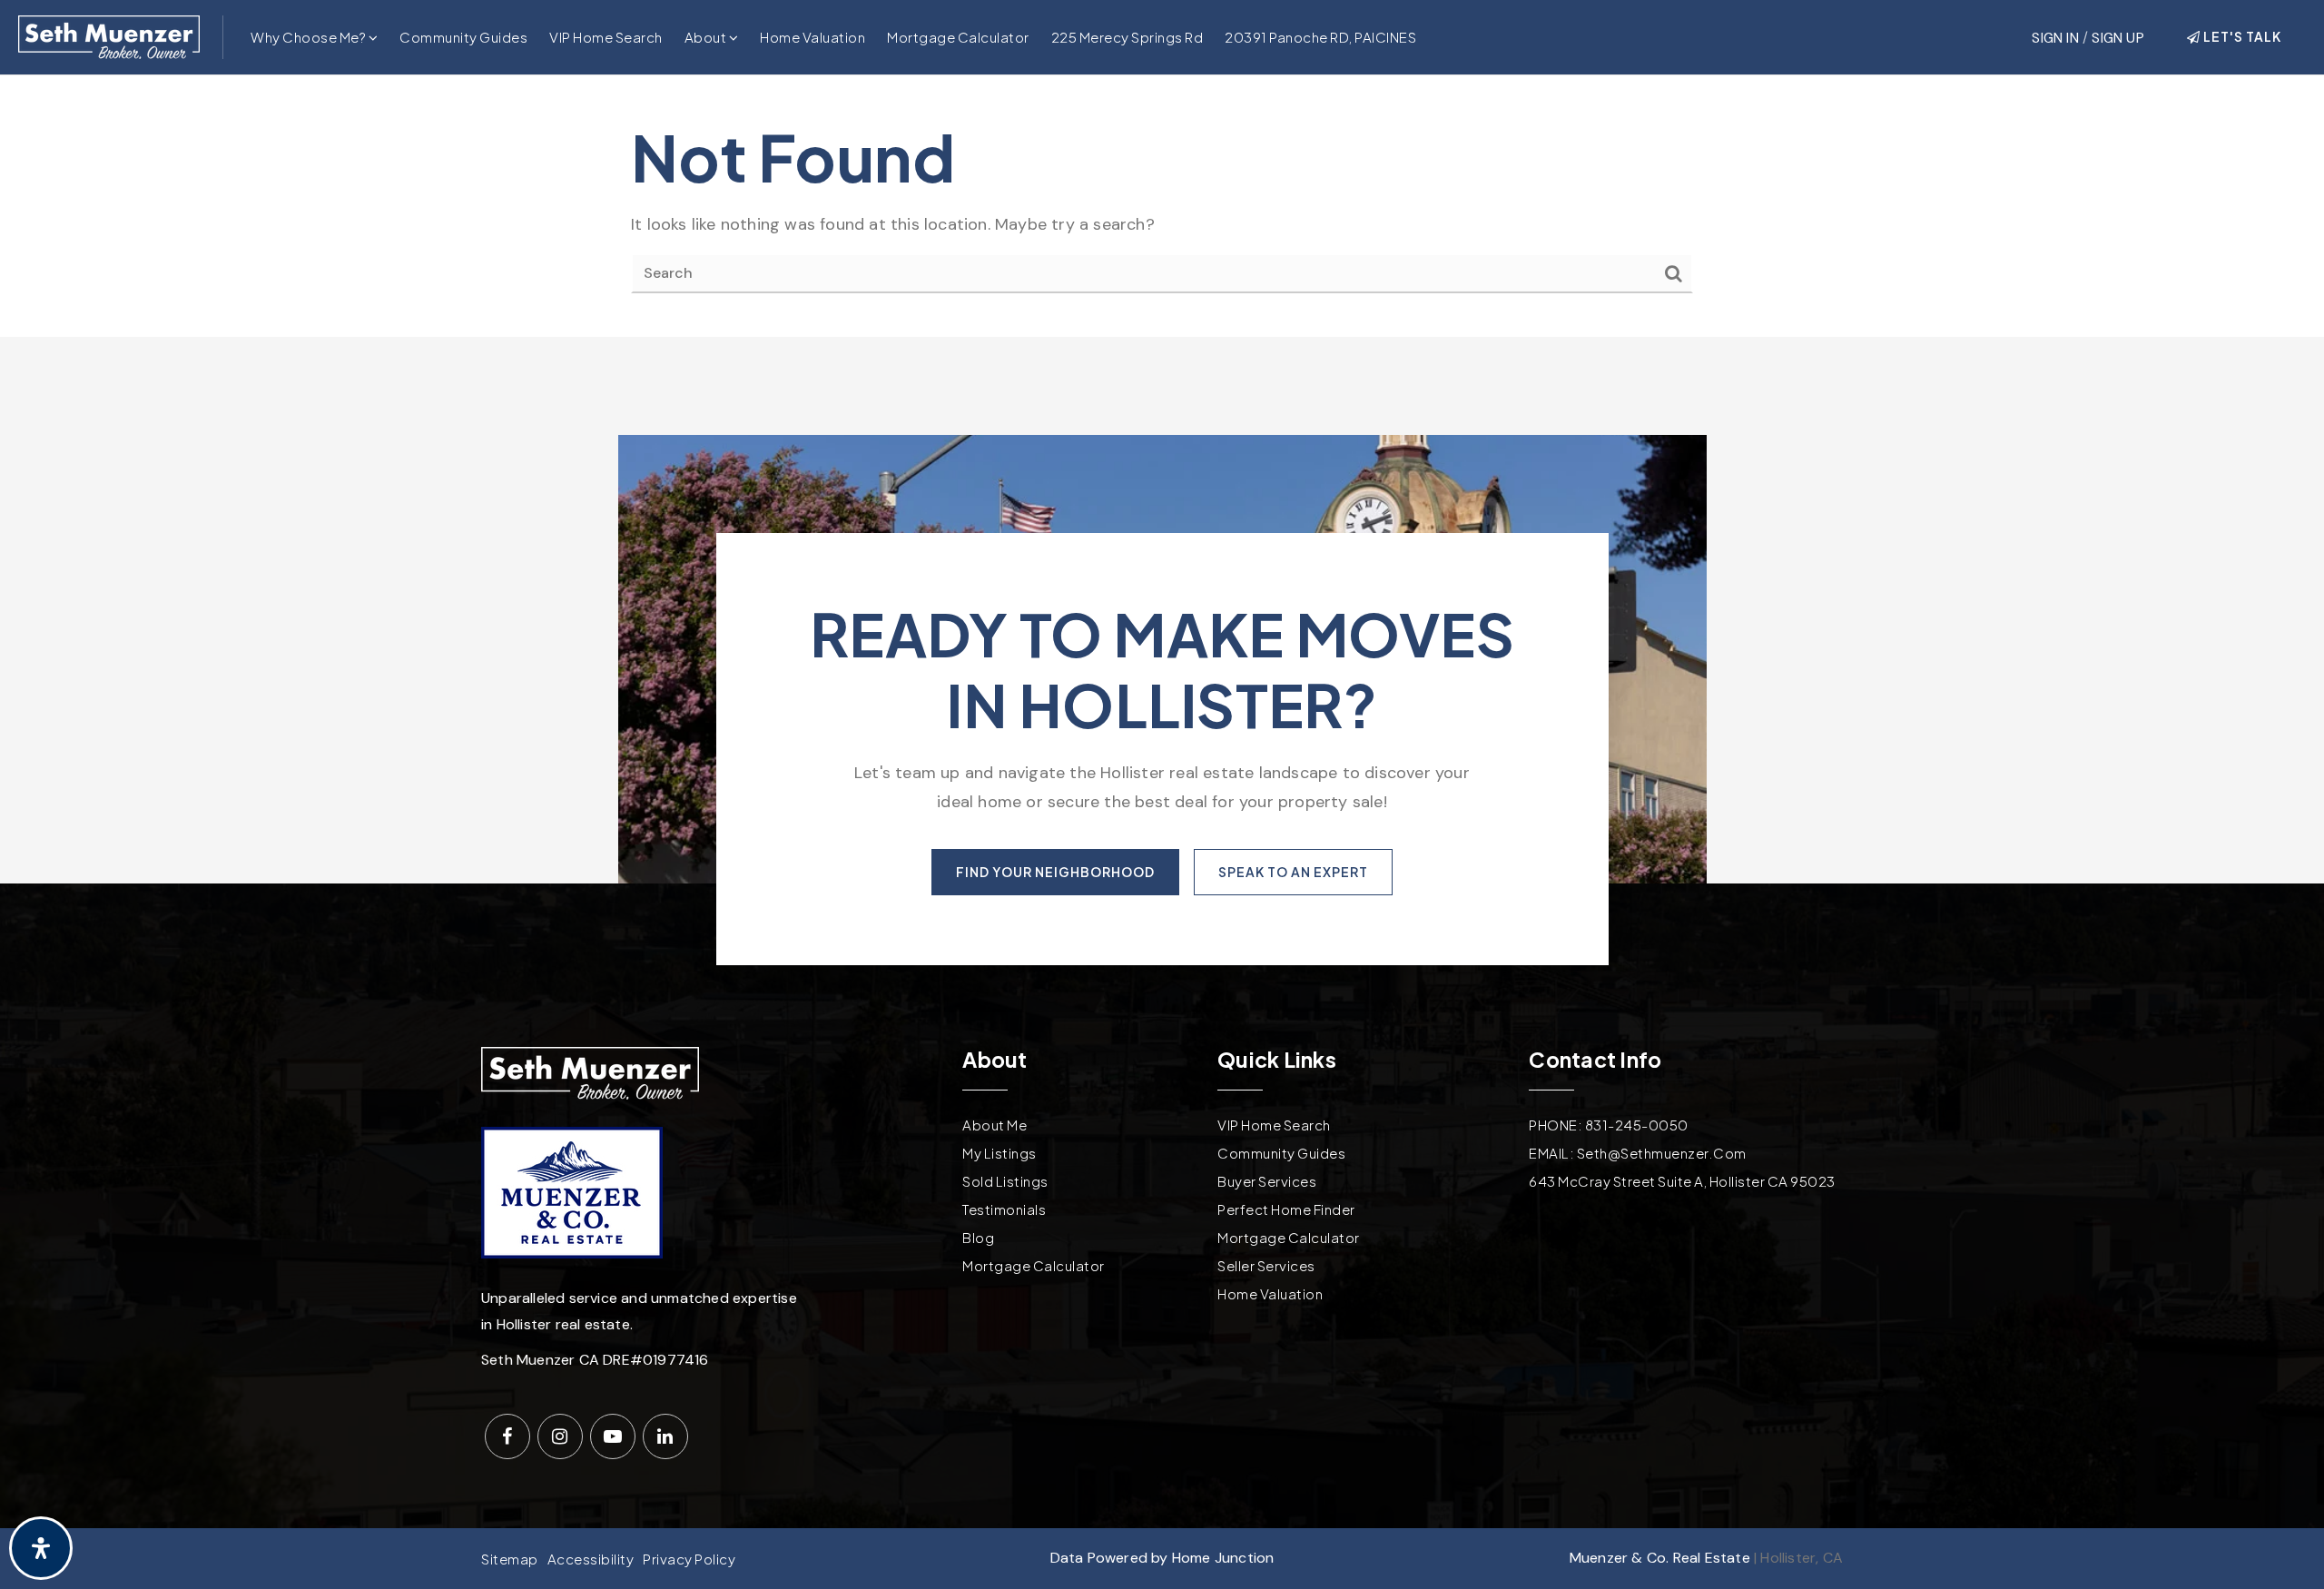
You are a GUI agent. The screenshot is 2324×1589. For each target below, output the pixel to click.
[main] (1162, 206)
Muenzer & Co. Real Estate (1660, 1558)
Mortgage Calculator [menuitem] (958, 37)
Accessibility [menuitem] (591, 1559)
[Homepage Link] (109, 35)
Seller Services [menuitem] (1266, 1265)
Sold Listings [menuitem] (1005, 1181)
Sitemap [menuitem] (510, 1559)
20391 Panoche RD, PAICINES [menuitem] (1320, 37)
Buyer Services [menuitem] (1267, 1181)
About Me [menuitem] (995, 1125)
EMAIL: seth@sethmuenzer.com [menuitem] (1638, 1153)
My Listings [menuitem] (1000, 1153)
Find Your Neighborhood (1055, 872)
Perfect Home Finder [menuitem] (1286, 1209)
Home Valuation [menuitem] (812, 37)
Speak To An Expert (1293, 872)
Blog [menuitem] (978, 1237)
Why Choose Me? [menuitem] (310, 37)
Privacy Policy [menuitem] (689, 1559)
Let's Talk (2241, 36)
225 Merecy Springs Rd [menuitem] (1128, 37)
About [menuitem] (707, 37)
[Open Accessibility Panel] (41, 1548)
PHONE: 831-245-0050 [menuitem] (1609, 1125)
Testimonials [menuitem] (1004, 1209)
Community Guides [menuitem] (463, 37)
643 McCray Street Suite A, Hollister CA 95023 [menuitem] (1682, 1181)
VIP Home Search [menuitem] (606, 37)
